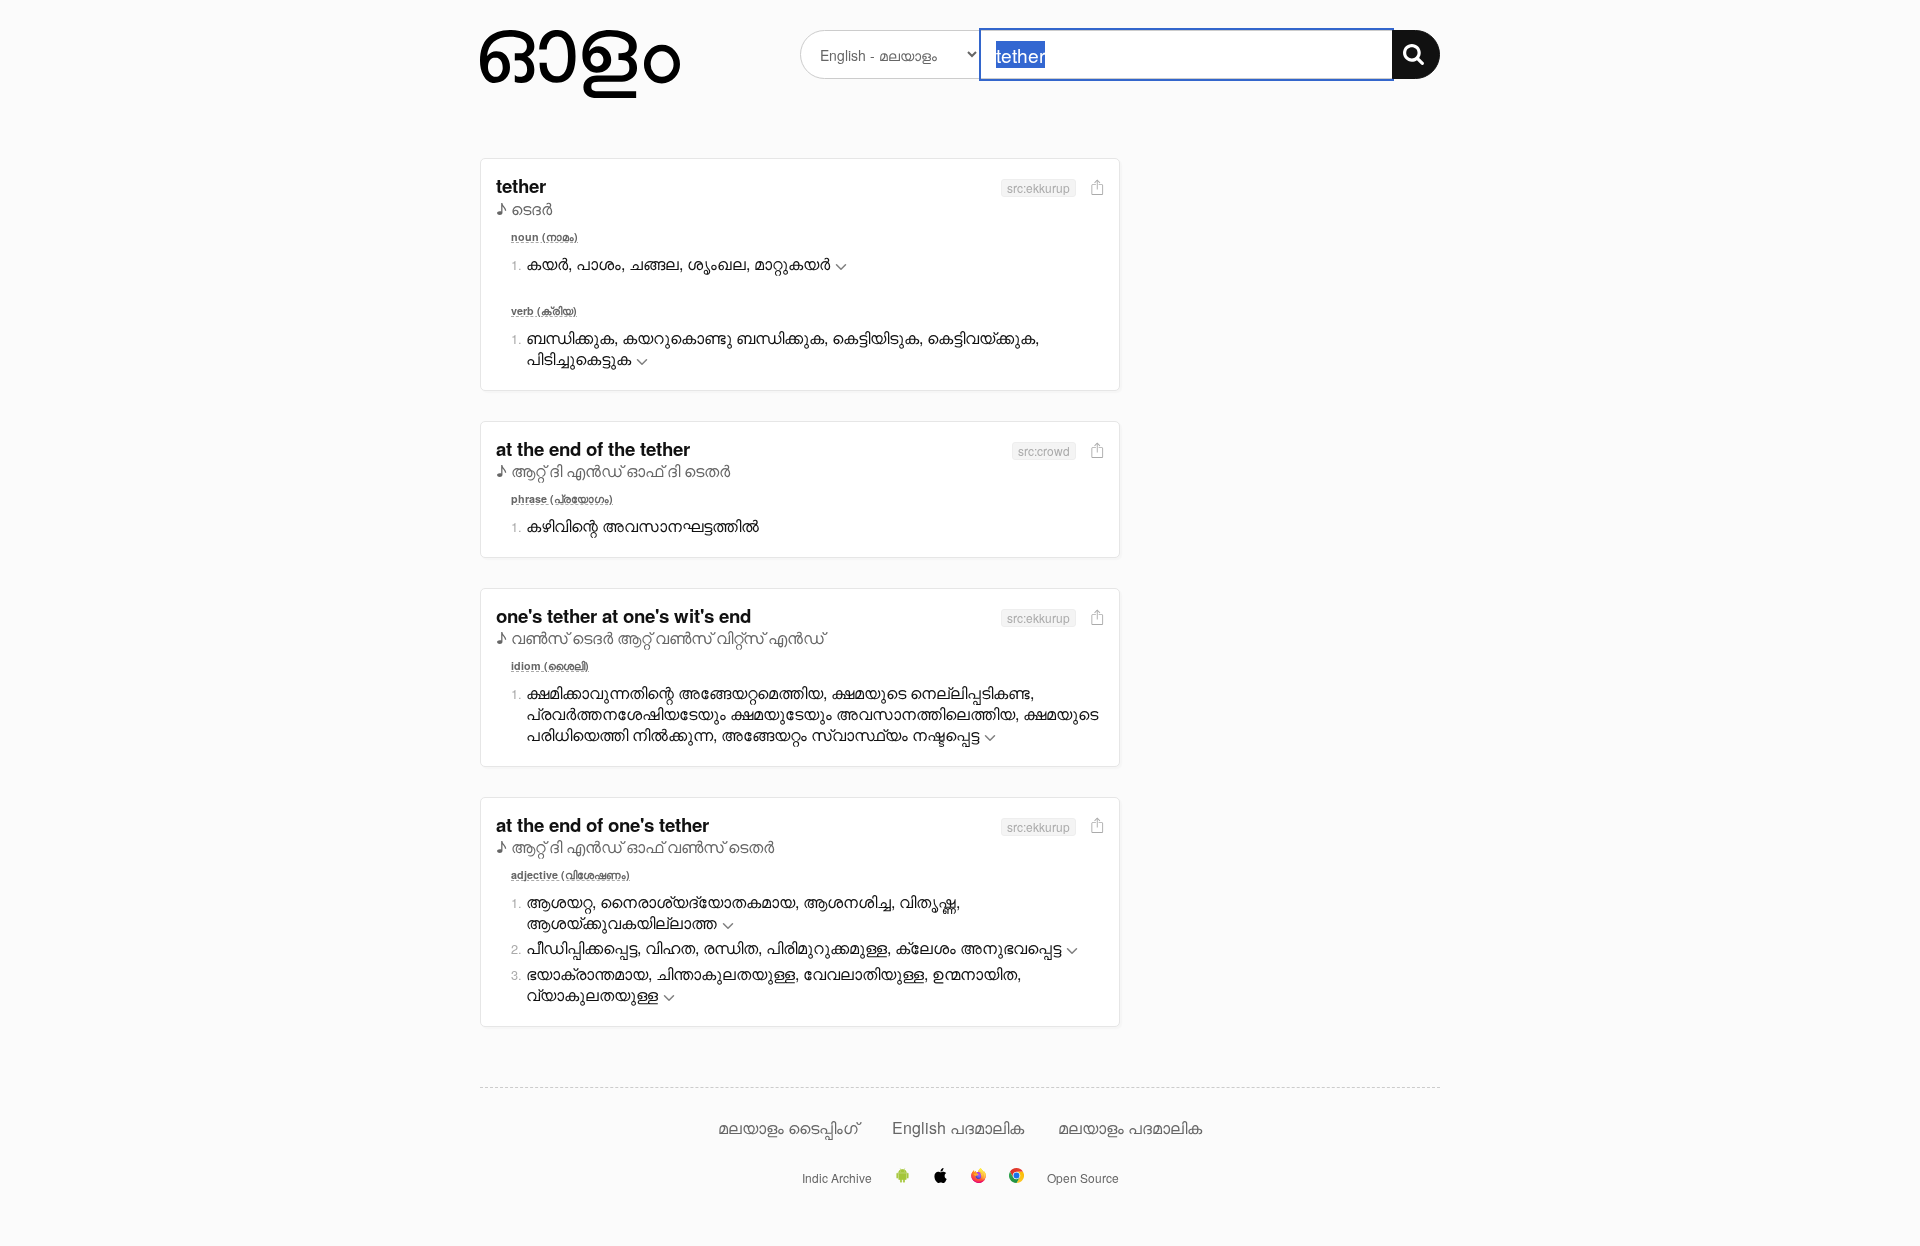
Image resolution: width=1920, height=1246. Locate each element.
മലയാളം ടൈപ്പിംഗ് (788, 1127)
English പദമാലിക (960, 1127)
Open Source (1083, 1178)
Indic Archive (837, 1178)
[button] (841, 267)
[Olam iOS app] (940, 1177)
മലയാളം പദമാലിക (1130, 1127)
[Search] (1416, 54)
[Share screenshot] (1095, 188)
